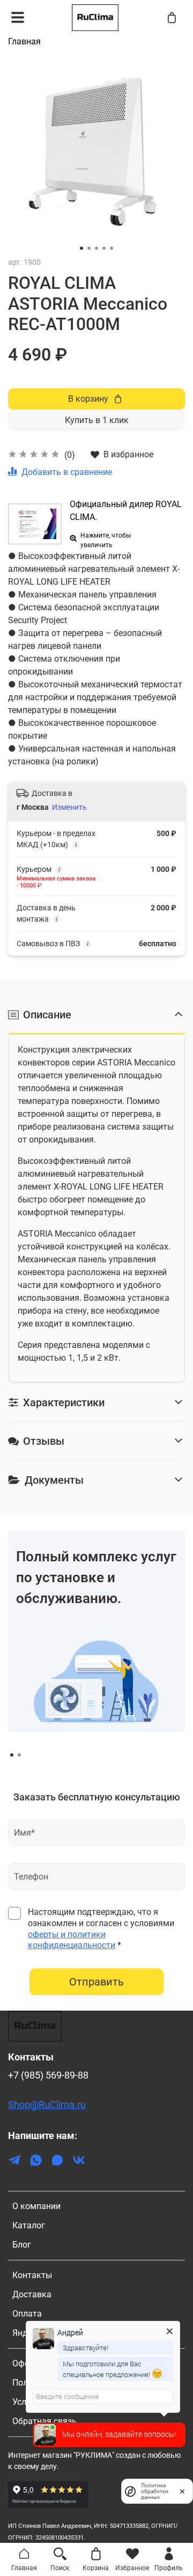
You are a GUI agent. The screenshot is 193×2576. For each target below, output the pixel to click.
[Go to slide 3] (96, 248)
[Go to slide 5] (112, 248)
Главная (24, 41)
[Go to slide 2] (89, 248)
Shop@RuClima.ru (47, 2105)
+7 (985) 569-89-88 (48, 2075)
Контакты (32, 2275)
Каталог (29, 2225)
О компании (36, 2206)
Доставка (32, 2294)
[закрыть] (182, 2491)
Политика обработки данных (155, 2491)
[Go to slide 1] (81, 248)
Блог (22, 2245)
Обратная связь (44, 2421)
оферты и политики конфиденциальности (72, 1940)
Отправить (96, 1982)
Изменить (69, 807)
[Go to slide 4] (104, 248)
